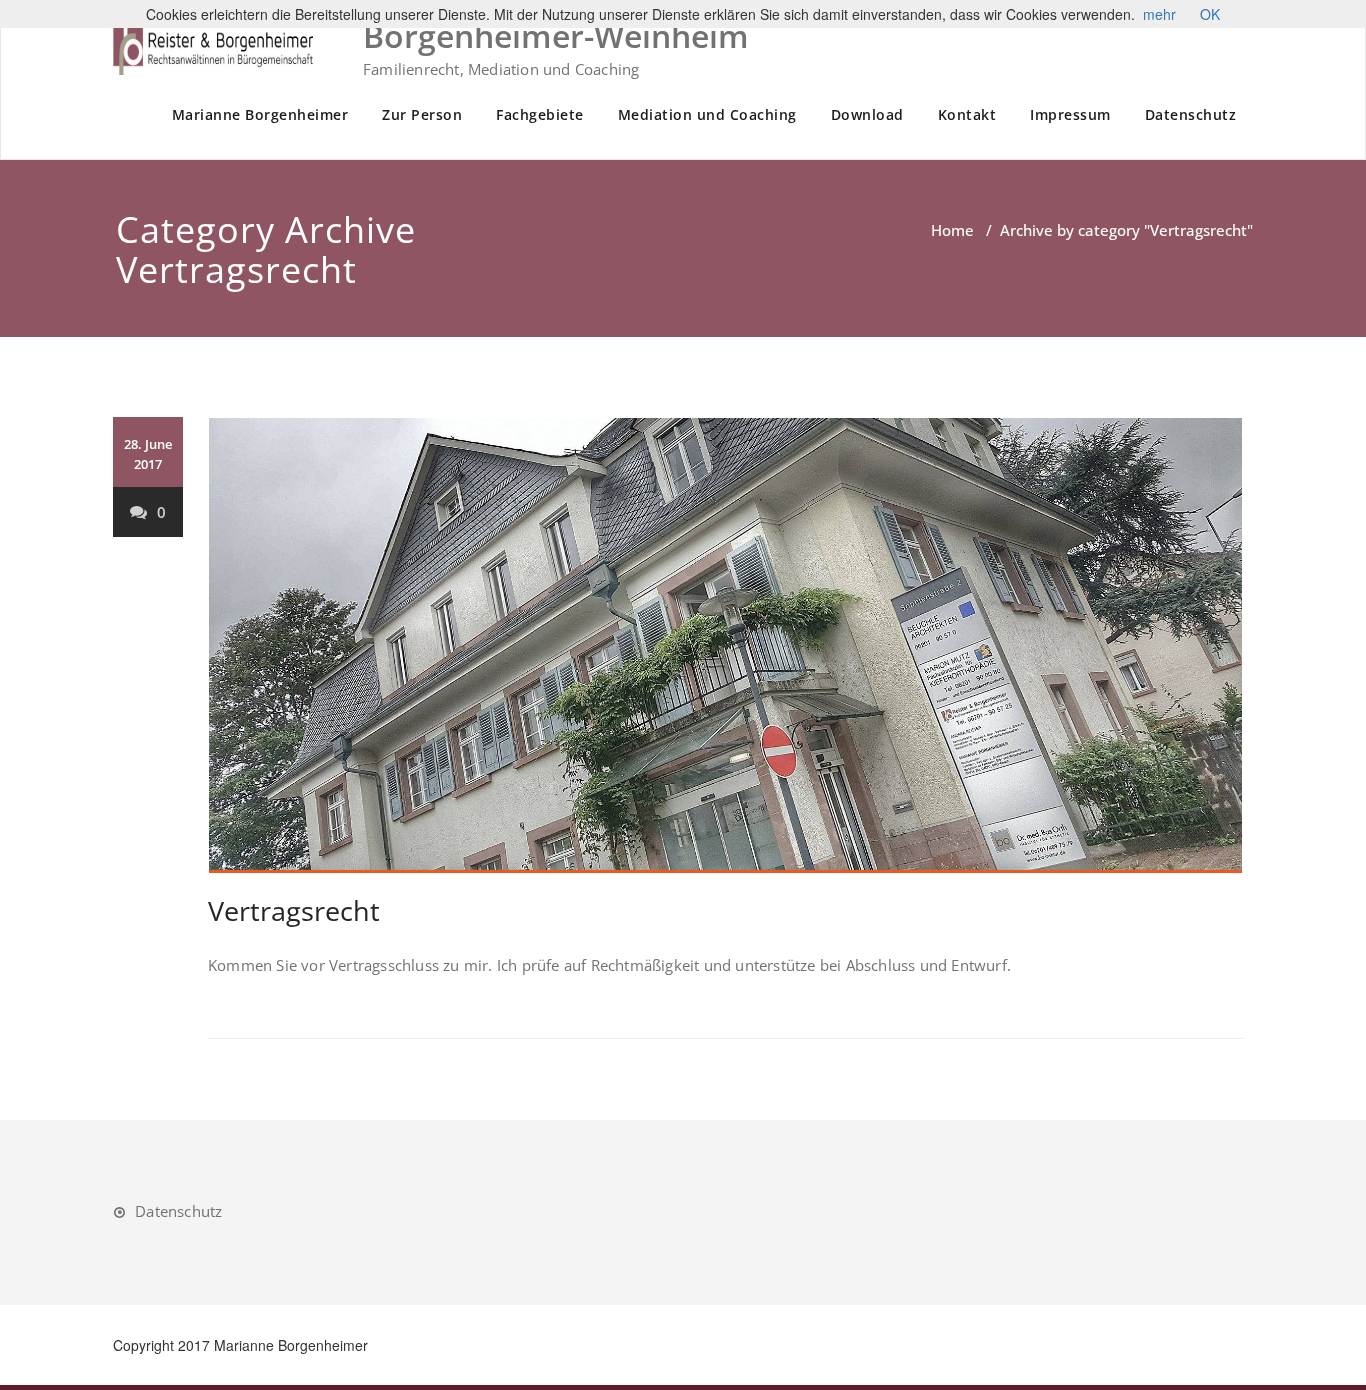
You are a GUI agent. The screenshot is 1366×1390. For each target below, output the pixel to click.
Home (952, 230)
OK (1210, 14)
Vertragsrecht (294, 910)
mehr (1159, 14)
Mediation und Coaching (707, 114)
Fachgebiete (540, 114)
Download (867, 114)
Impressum (1070, 114)
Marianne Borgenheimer (260, 114)
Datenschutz (1191, 114)
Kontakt (967, 114)
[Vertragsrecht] (725, 645)
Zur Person (422, 114)
